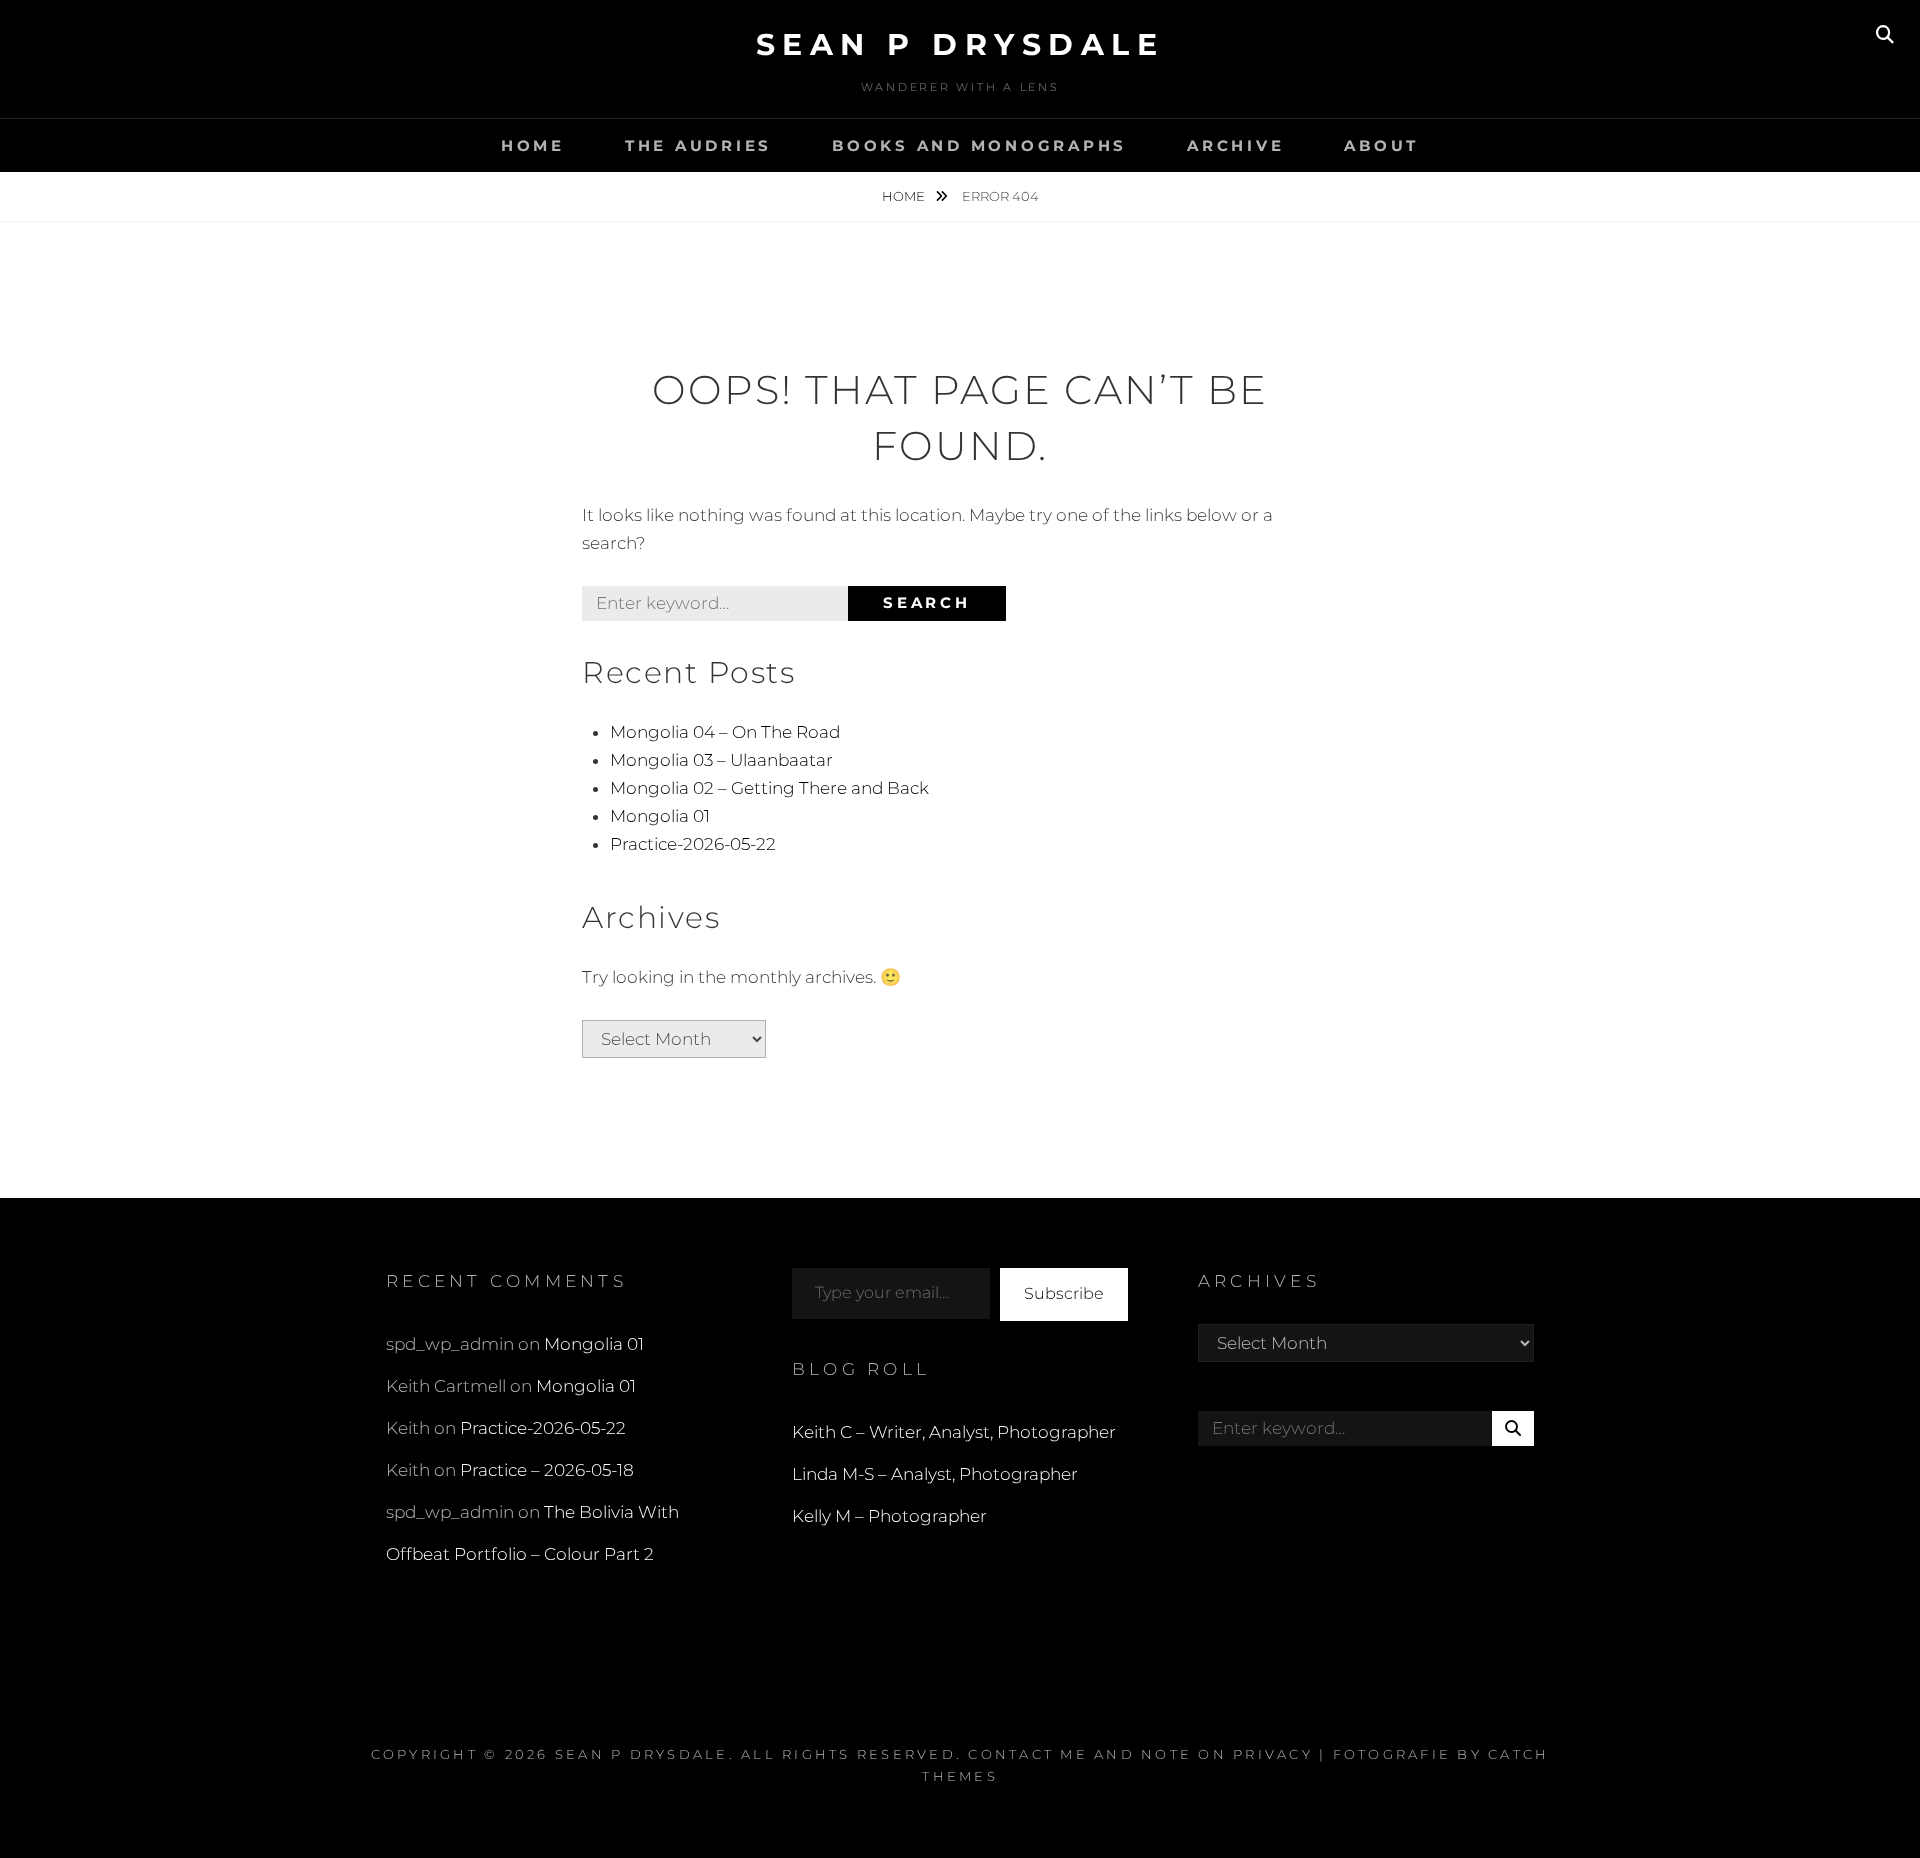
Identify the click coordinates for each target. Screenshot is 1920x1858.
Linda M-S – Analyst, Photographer (935, 1474)
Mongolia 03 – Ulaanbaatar (721, 760)
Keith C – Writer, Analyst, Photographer (954, 1432)
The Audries (698, 145)
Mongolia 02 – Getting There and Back (769, 788)
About (1381, 145)
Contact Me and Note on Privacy (1140, 1754)
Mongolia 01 (660, 816)
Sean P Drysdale (960, 44)
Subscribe (1064, 1293)
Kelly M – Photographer (889, 1516)
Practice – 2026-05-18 (547, 1470)
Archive (1235, 145)
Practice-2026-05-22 (693, 844)
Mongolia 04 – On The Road (725, 732)
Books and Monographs (979, 145)
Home (533, 145)
